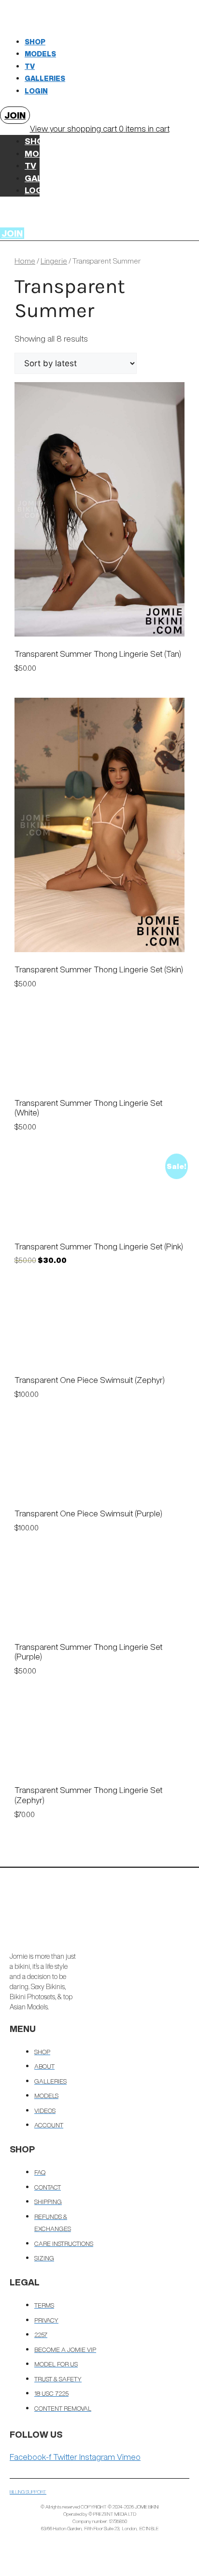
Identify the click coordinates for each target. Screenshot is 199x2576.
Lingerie (54, 261)
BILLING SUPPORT (28, 2492)
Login (36, 91)
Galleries (45, 79)
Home (25, 261)
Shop (35, 42)
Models (40, 54)
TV (30, 66)
